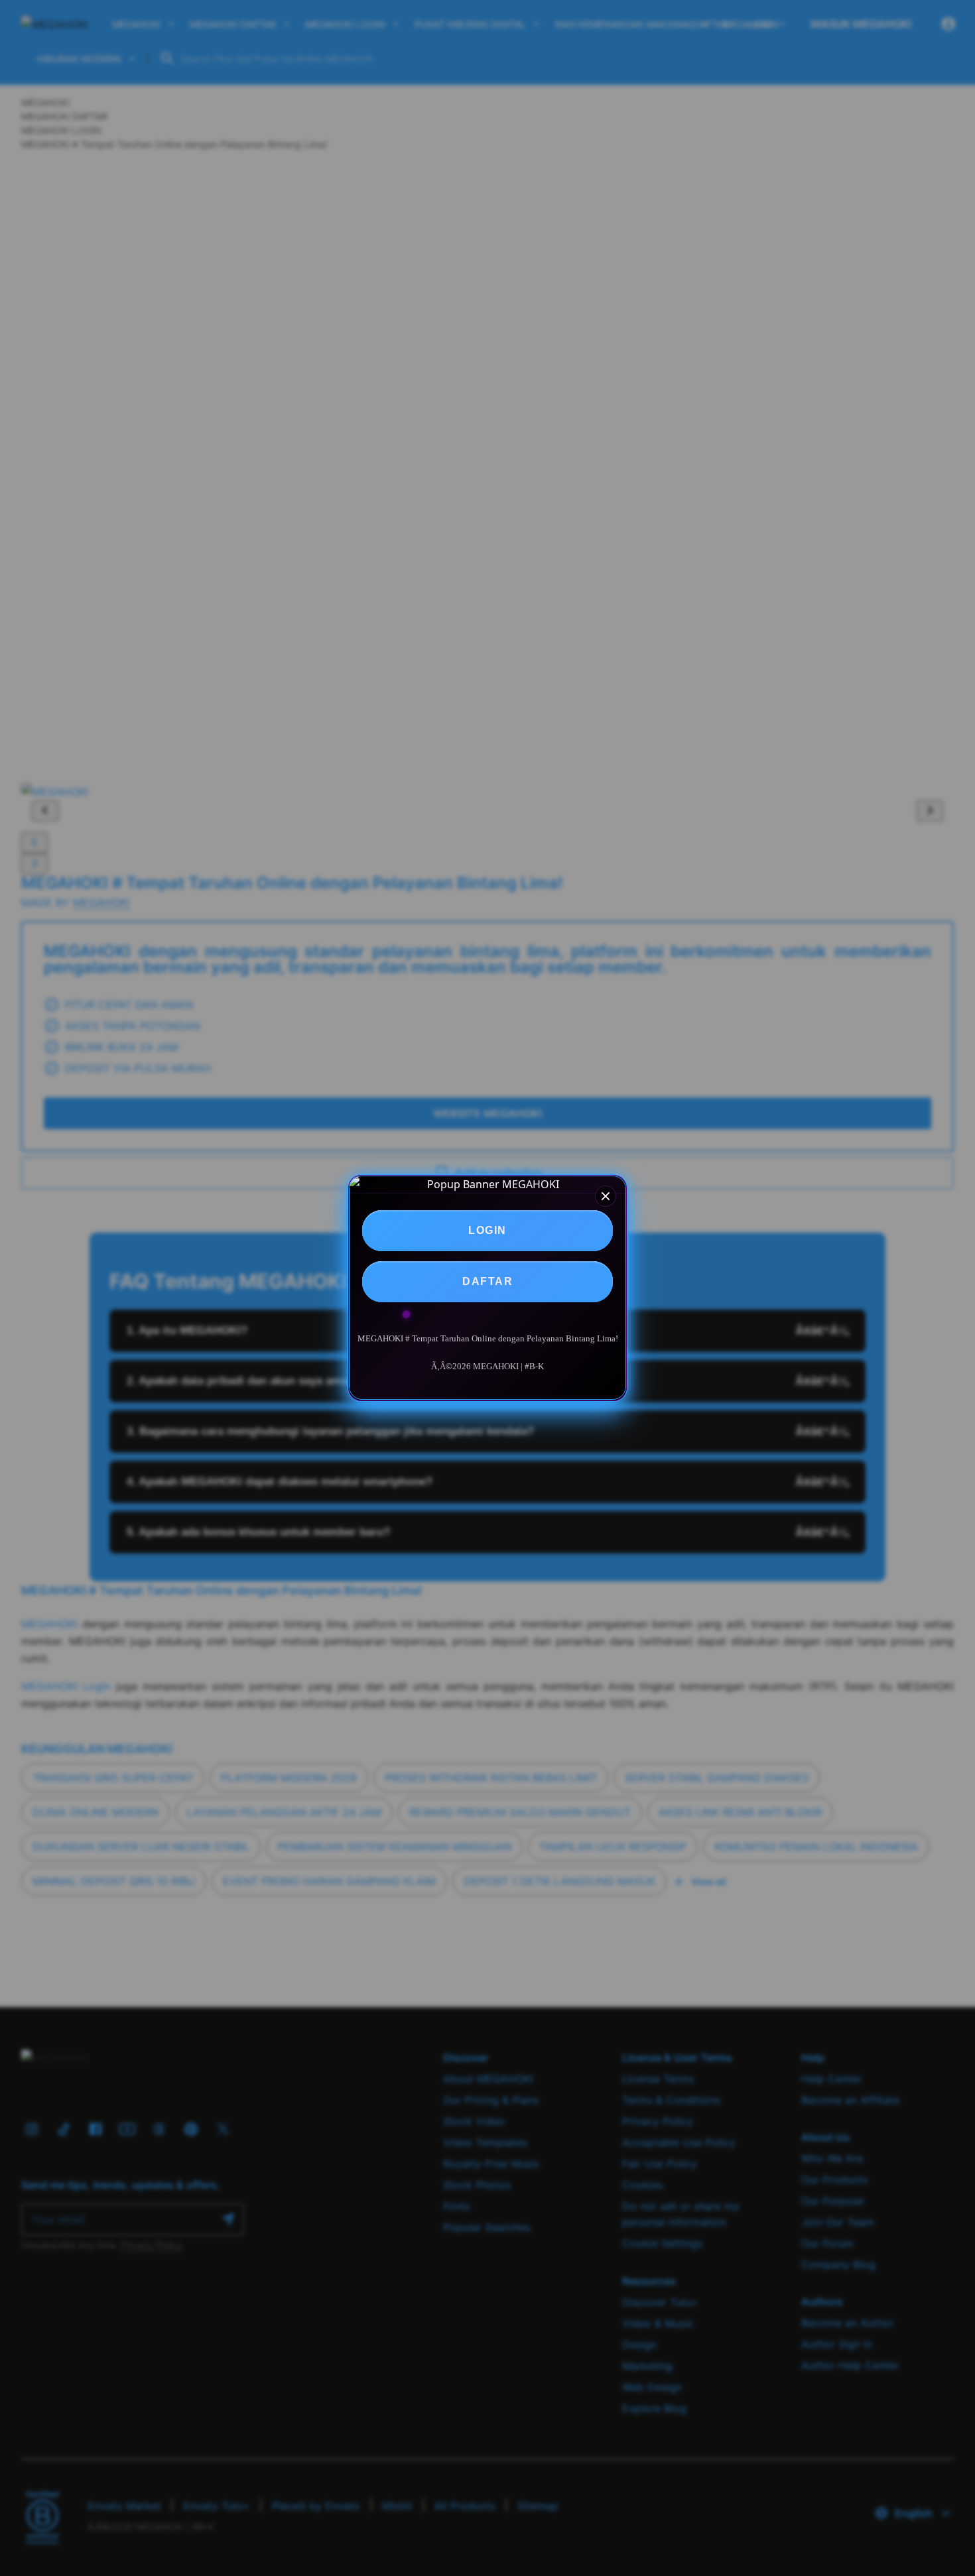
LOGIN (487, 1230)
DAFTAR (487, 1281)
